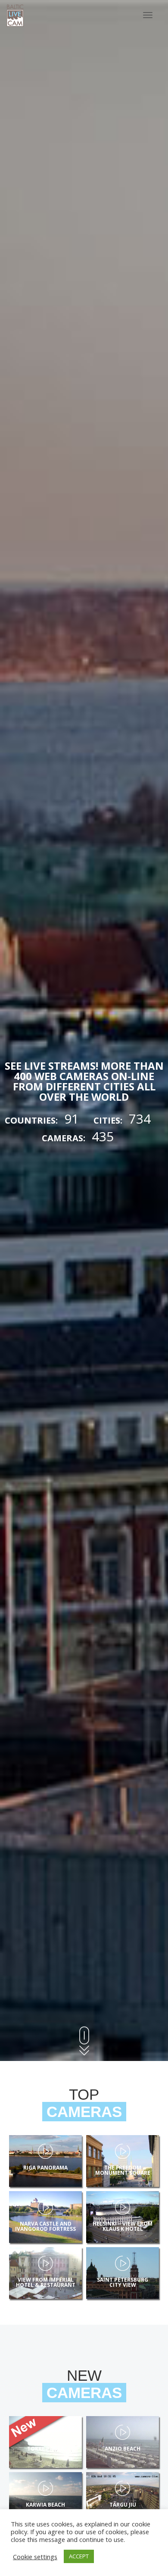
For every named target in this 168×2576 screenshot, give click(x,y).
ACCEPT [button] (79, 2556)
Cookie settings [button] (35, 2557)
